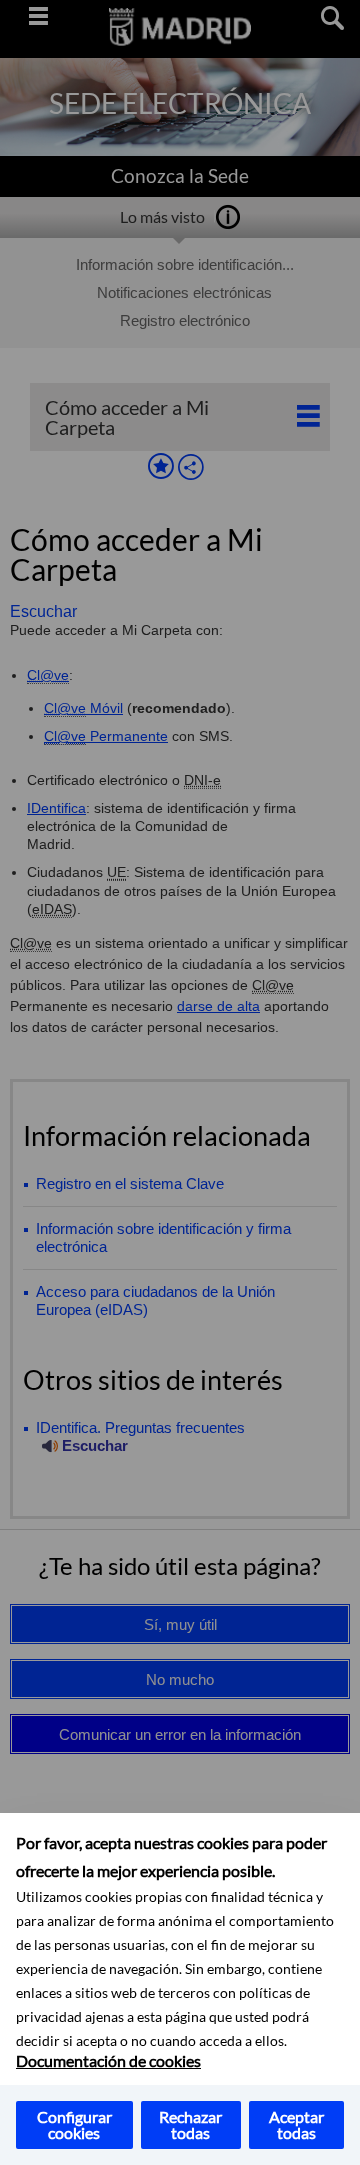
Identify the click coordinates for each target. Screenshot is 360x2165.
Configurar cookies (74, 2124)
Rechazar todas (190, 2124)
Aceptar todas (296, 2124)
